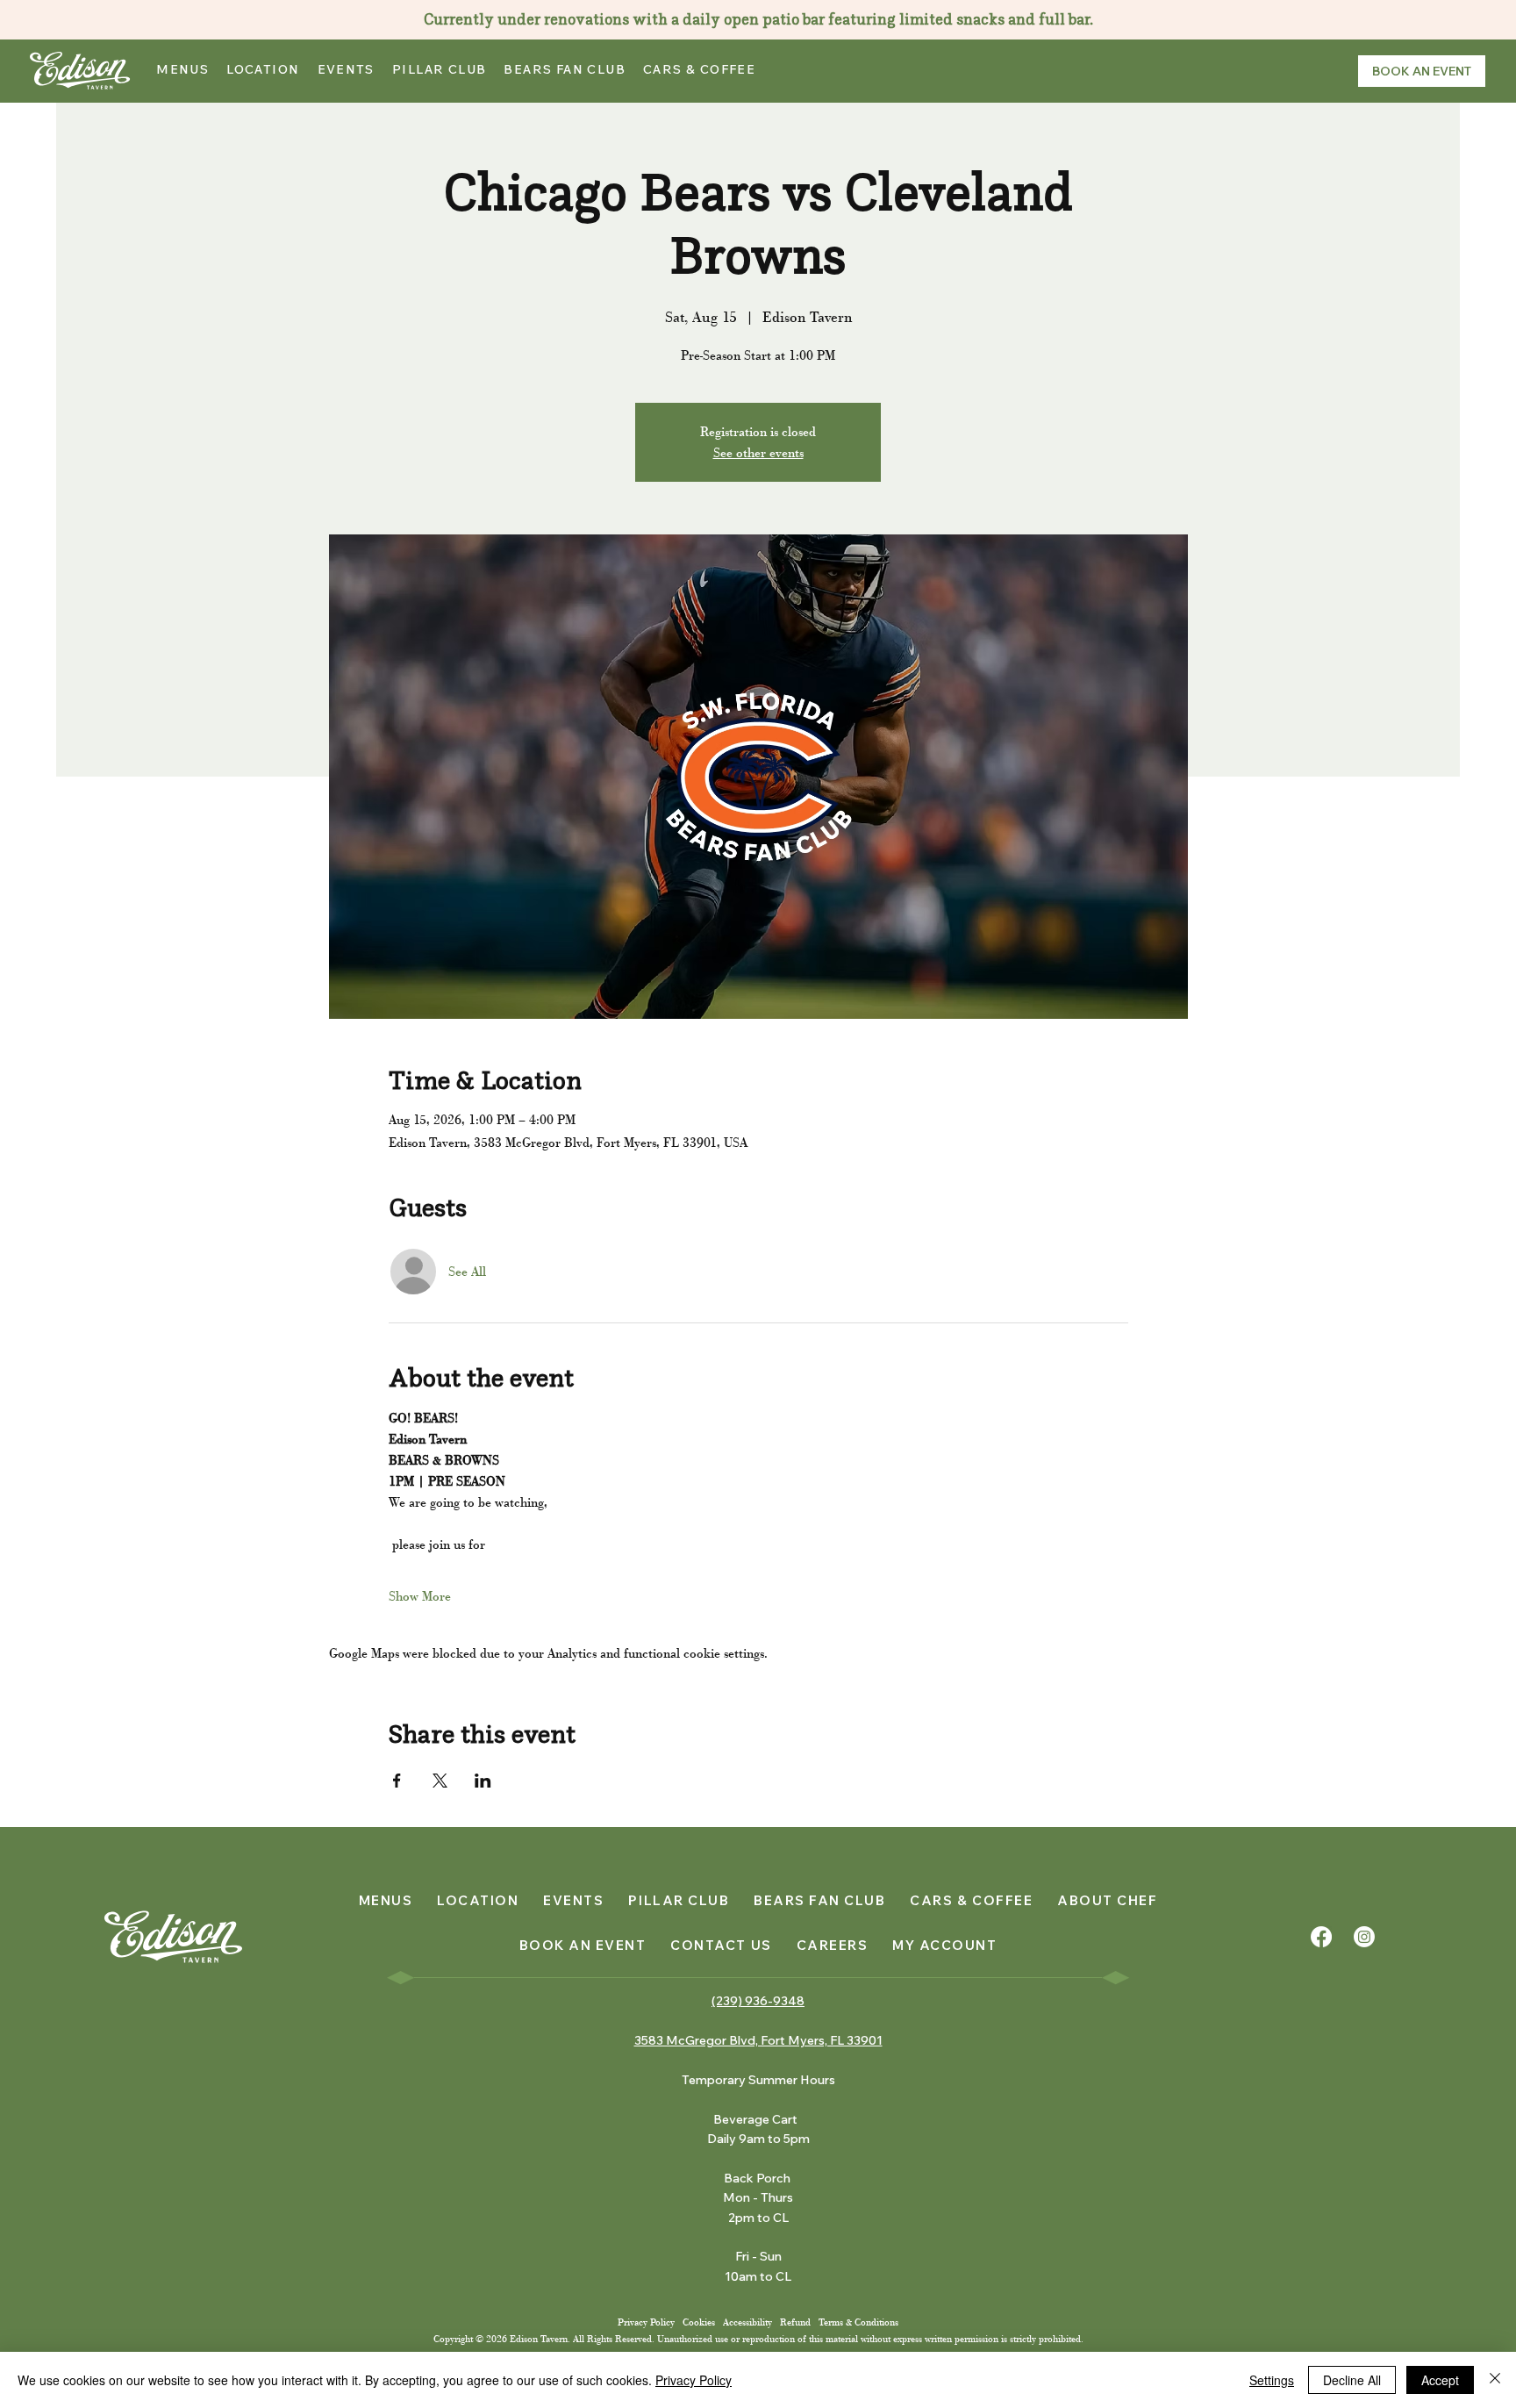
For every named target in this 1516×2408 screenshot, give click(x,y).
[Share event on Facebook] (397, 1781)
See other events (758, 453)
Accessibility (747, 2322)
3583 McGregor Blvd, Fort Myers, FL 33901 (758, 2040)
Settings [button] (1272, 2380)
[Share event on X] (440, 1781)
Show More (420, 1596)
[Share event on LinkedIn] (483, 1781)
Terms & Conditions (858, 2322)
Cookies (699, 2322)
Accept (1440, 2380)
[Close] (1495, 2380)
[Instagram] (1364, 1937)
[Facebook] (1321, 1937)
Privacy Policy (647, 2322)
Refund (795, 2322)
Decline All (1352, 2380)
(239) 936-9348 (758, 2001)
